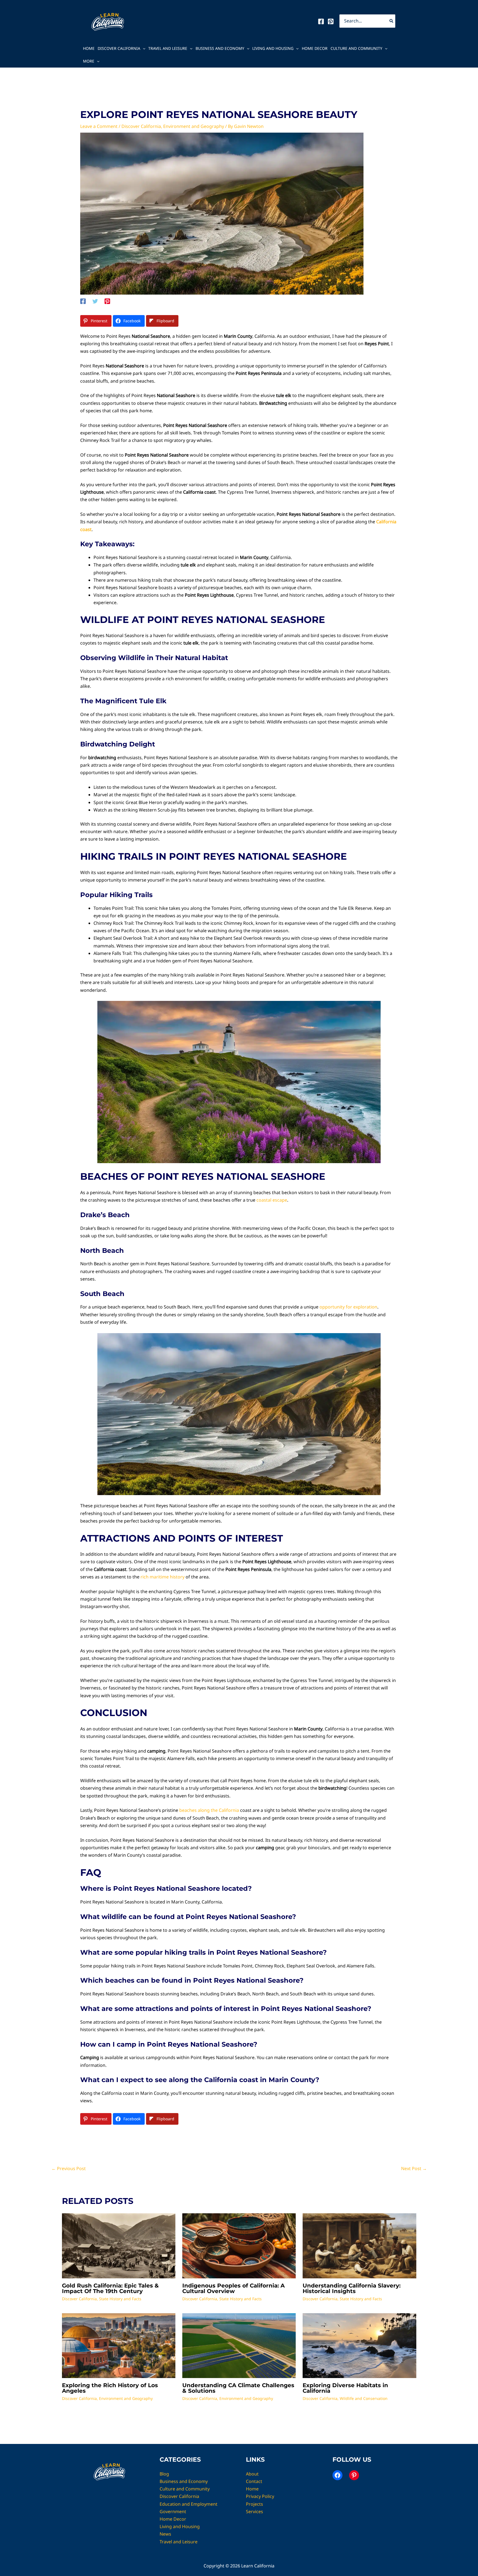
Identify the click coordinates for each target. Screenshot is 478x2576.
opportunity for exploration (348, 1307)
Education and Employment (189, 2504)
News (165, 2534)
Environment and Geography (194, 126)
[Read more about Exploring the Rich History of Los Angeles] (119, 2345)
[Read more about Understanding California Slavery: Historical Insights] (359, 2245)
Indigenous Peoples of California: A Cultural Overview (233, 2288)
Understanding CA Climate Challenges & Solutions (238, 2388)
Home (89, 48)
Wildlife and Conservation (364, 2398)
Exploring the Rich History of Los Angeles (110, 2388)
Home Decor (315, 48)
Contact (254, 2481)
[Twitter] (95, 301)
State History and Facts (120, 2299)
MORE (89, 61)
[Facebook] (321, 21)
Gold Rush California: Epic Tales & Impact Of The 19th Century (110, 2288)
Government (173, 2511)
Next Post (414, 2168)
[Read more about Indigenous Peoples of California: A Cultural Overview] (239, 2245)
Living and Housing (273, 48)
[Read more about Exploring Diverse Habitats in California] (359, 2345)
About (252, 2474)
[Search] (392, 21)
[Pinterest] (331, 21)
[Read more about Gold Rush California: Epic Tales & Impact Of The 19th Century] (119, 2245)
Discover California (119, 48)
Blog (164, 2474)
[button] (143, 48)
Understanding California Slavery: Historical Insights (352, 2288)
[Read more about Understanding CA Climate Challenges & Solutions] (239, 2345)
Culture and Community (356, 48)
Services (254, 2511)
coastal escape (272, 1200)
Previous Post (69, 2168)
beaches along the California (209, 1810)
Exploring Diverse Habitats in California (345, 2388)
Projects (254, 2504)
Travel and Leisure (168, 48)
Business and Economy (220, 48)
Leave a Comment (99, 126)
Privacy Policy (260, 2496)
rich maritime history (163, 1577)
